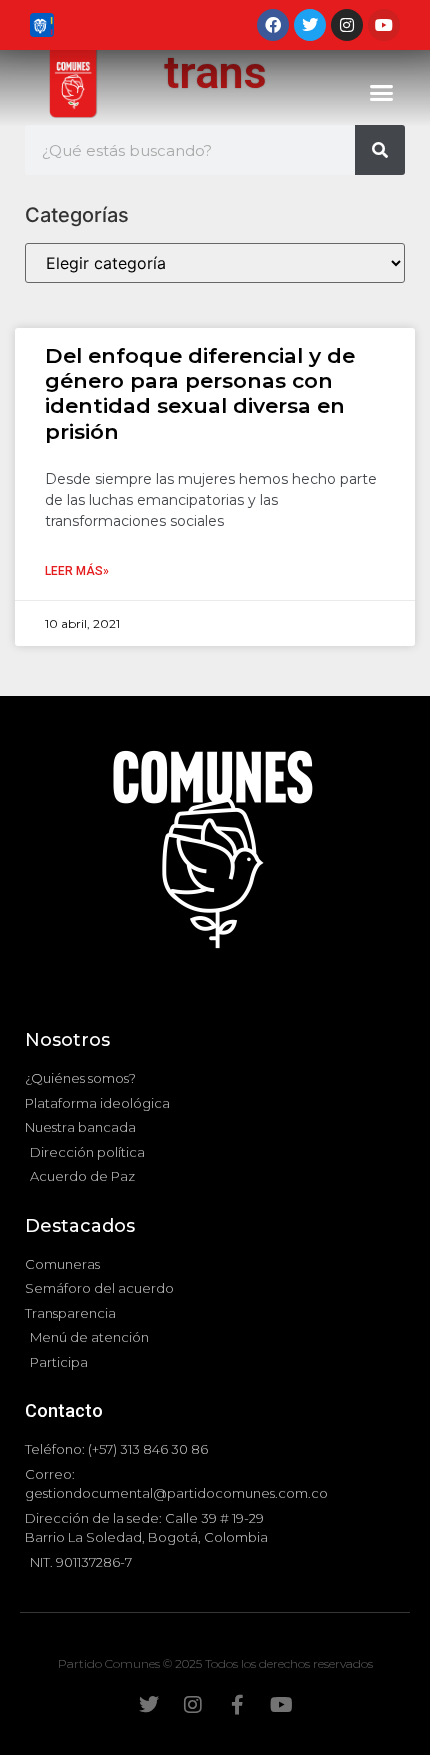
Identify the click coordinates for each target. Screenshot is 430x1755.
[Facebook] (273, 25)
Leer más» (77, 571)
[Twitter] (310, 25)
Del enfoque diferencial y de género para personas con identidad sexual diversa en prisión (200, 393)
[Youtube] (384, 25)
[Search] (380, 150)
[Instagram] (347, 25)
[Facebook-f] (237, 1705)
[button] (382, 93)
